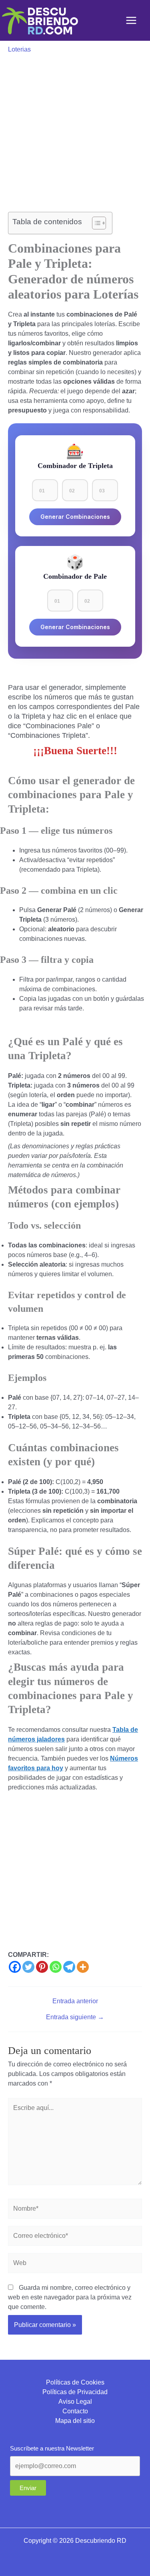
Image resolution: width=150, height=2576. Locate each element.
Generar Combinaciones (75, 517)
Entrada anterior (75, 2001)
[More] (83, 1967)
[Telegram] (69, 1967)
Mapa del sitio (75, 2421)
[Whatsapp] (56, 1967)
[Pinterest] (42, 1967)
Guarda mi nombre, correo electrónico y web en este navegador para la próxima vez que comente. (70, 2297)
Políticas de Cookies (75, 2382)
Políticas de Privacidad (75, 2392)
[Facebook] (15, 1967)
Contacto (75, 2411)
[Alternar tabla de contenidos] (95, 223)
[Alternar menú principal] (131, 20)
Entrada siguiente (75, 2017)
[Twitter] (28, 1967)
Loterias (19, 49)
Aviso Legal (75, 2402)
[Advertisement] (75, 133)
